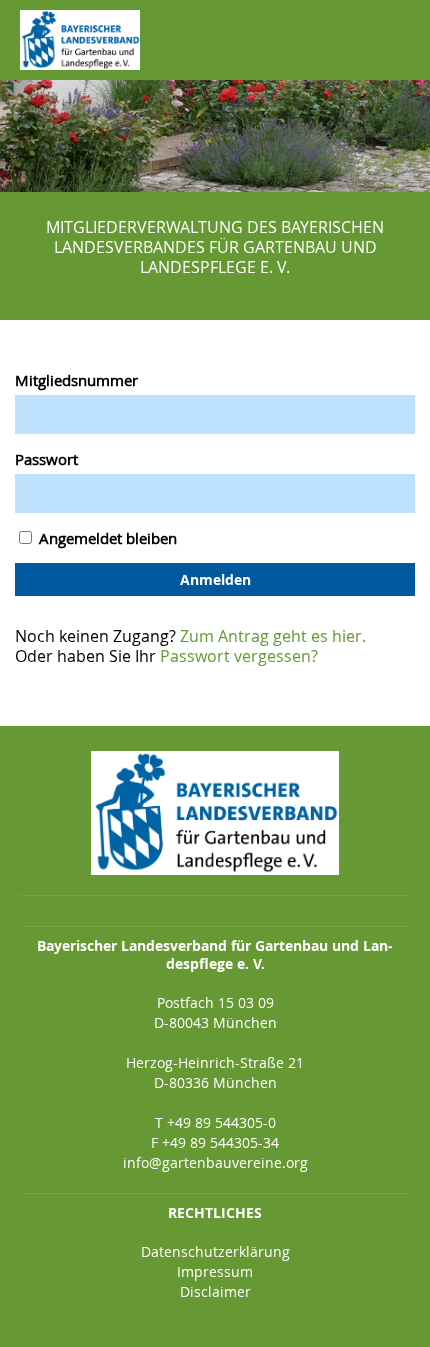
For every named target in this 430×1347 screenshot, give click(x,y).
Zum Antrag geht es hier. (273, 636)
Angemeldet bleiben (106, 538)
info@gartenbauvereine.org (215, 1162)
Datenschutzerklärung (215, 1251)
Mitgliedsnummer (76, 380)
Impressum (215, 1271)
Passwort (46, 459)
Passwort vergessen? (239, 656)
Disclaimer (215, 1291)
